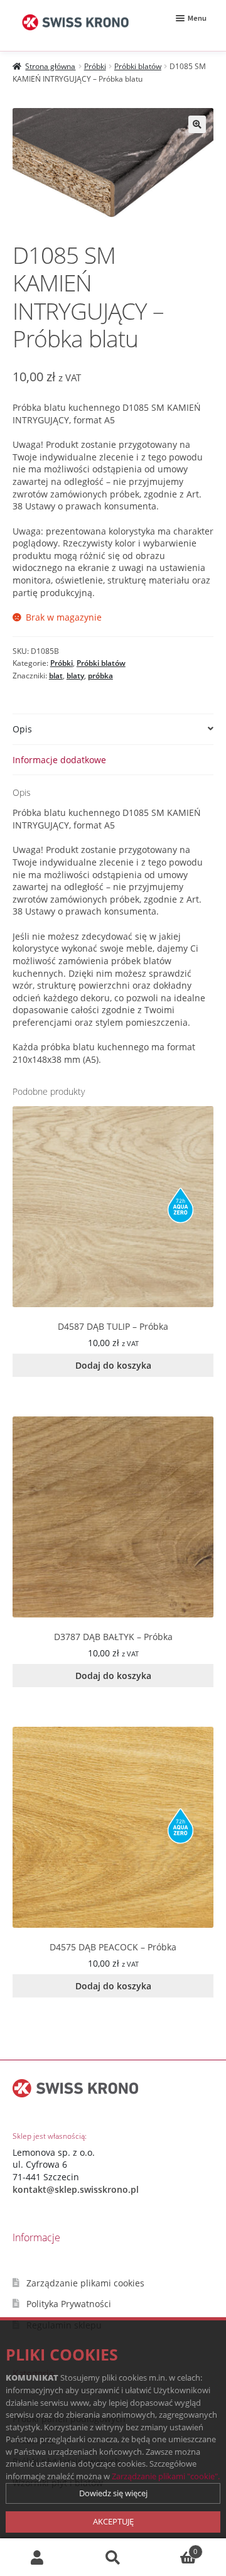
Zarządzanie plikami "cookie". (166, 2476)
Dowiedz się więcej (113, 2493)
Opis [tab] (22, 729)
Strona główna (50, 66)
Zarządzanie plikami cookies (85, 2283)
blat (56, 676)
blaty (75, 676)
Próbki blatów (138, 66)
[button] (197, 124)
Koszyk (174, 2547)
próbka (100, 676)
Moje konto (38, 2557)
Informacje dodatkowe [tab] (59, 760)
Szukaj (113, 2557)
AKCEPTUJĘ (113, 2521)
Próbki (95, 66)
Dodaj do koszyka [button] (113, 1365)
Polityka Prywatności (69, 2304)
